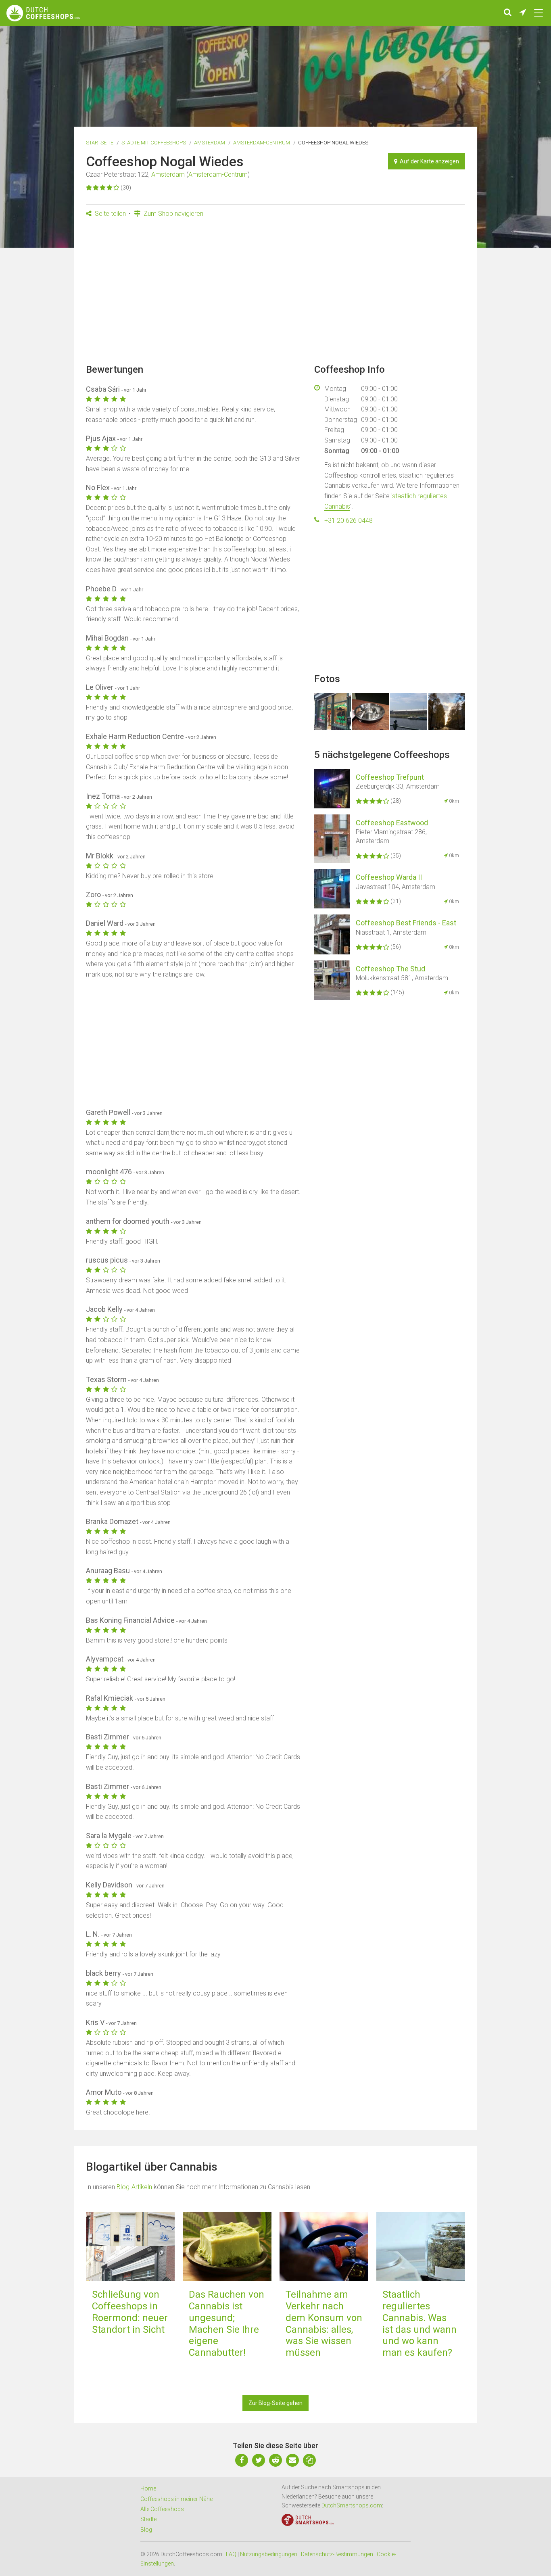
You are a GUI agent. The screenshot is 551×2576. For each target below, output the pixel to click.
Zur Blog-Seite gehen (275, 2403)
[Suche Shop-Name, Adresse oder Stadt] (508, 13)
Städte (148, 2519)
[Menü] (538, 13)
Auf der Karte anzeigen (428, 161)
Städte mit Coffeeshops (154, 143)
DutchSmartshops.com (352, 2505)
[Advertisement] (275, 293)
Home (148, 2488)
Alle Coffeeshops (162, 2509)
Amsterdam (210, 143)
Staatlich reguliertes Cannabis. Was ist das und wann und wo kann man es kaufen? (420, 2323)
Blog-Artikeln (135, 2187)
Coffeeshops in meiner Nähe (176, 2499)
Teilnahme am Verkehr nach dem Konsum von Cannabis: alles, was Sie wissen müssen (324, 2323)
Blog (146, 2530)
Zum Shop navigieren (173, 214)
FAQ (231, 2554)
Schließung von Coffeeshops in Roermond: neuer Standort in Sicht (130, 2312)
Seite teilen (110, 214)
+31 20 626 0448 (349, 521)
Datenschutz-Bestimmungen (337, 2554)
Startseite (100, 143)
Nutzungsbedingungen (269, 2554)
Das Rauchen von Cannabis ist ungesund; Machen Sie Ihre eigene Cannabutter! (226, 2323)
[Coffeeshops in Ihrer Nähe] (523, 13)
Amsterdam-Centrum (262, 143)
